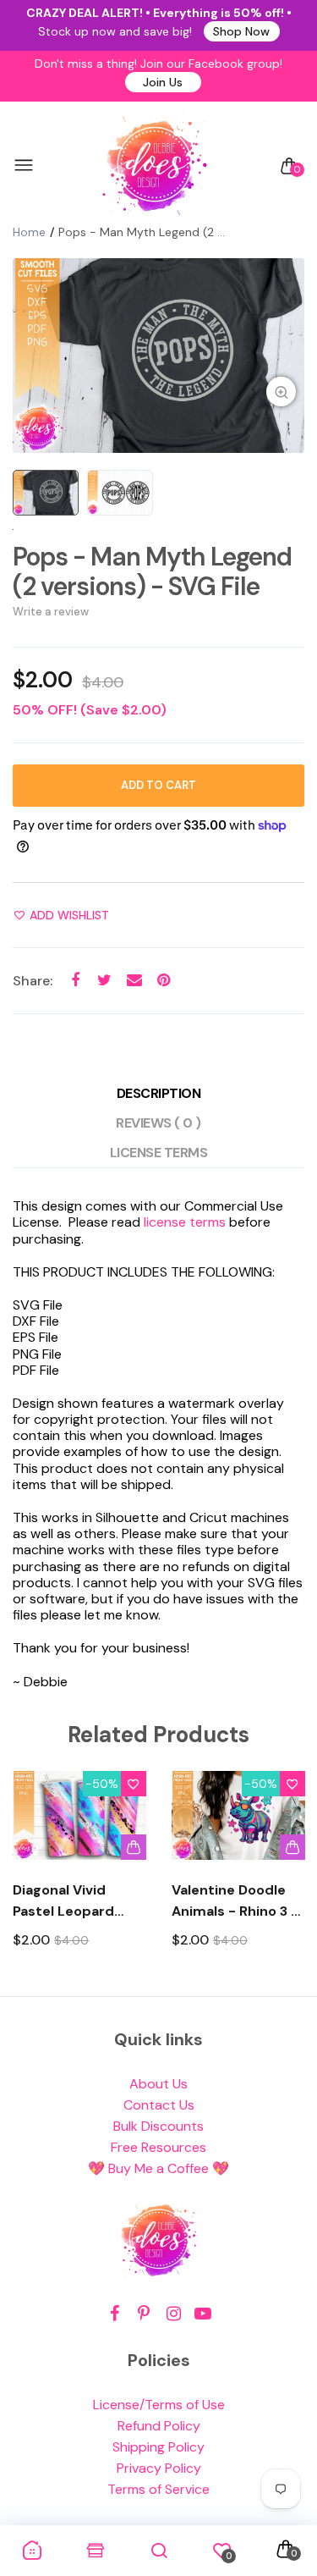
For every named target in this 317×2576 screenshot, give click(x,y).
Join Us (163, 82)
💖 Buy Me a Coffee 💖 (158, 2168)
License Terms (159, 1153)
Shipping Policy (158, 2447)
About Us (158, 2084)
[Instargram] (174, 2314)
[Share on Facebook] (75, 980)
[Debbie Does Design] (155, 166)
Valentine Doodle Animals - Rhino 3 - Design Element (235, 1901)
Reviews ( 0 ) (158, 1123)
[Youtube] (203, 2314)
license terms (185, 1222)
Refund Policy (159, 2426)
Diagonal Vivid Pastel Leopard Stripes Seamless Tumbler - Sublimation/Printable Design (79, 1901)
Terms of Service (158, 2489)
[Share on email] (134, 980)
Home (29, 232)
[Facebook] (115, 2314)
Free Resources (158, 2147)
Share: (33, 981)
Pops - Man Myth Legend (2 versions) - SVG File (152, 571)
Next (285, 1875)
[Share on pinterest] (164, 980)
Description (159, 1093)
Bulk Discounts (158, 2126)
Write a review (51, 612)
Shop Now (241, 31)
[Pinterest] (144, 2314)
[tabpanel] (158, 356)
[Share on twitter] (104, 980)
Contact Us (159, 2105)
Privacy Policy (159, 2468)
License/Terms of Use (159, 2405)
